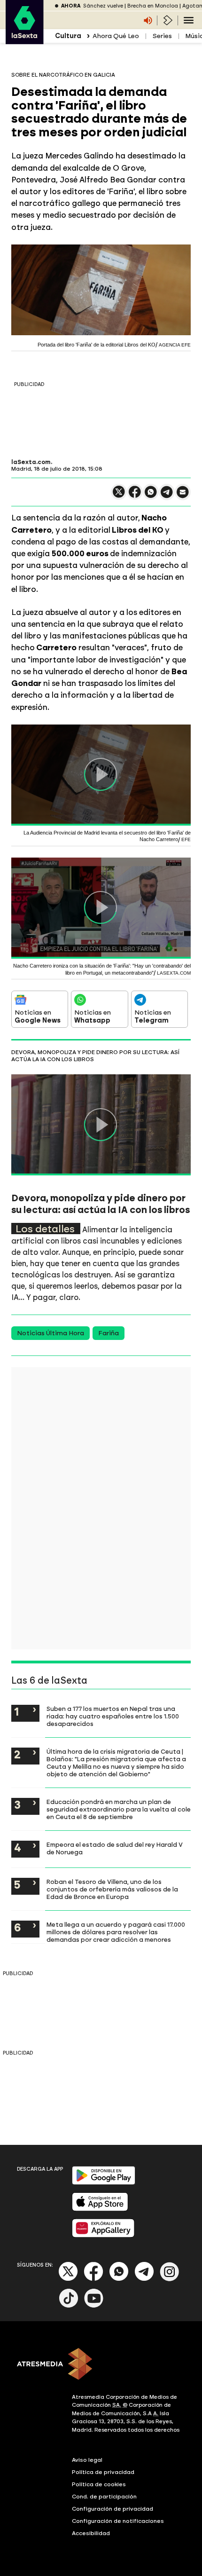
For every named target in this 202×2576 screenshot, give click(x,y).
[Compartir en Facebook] (135, 496)
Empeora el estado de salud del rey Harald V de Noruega (115, 1848)
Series (162, 36)
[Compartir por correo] (183, 496)
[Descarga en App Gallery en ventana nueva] (103, 2235)
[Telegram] (144, 2279)
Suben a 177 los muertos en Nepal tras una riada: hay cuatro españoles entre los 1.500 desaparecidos (113, 1716)
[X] (119, 496)
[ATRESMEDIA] (101, 2365)
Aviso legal (87, 2460)
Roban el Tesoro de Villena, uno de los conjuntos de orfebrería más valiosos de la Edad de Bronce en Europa (112, 1889)
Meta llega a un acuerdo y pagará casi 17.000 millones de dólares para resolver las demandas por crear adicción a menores (116, 1932)
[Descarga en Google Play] (104, 2183)
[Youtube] (94, 2306)
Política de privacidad (103, 2472)
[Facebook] (93, 2279)
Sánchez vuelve (103, 6)
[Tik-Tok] (69, 2306)
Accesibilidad (91, 2533)
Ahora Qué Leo (116, 36)
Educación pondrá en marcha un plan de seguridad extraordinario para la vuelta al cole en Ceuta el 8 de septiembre (119, 1809)
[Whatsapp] (119, 2279)
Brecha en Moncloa (153, 6)
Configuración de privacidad (113, 2509)
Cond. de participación (104, 2497)
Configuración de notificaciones (118, 2521)
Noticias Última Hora (50, 1333)
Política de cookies (99, 2484)
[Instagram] (170, 2279)
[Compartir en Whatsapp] (151, 496)
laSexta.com (31, 462)
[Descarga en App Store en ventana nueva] (100, 2209)
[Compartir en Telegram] (167, 496)
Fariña (109, 1333)
